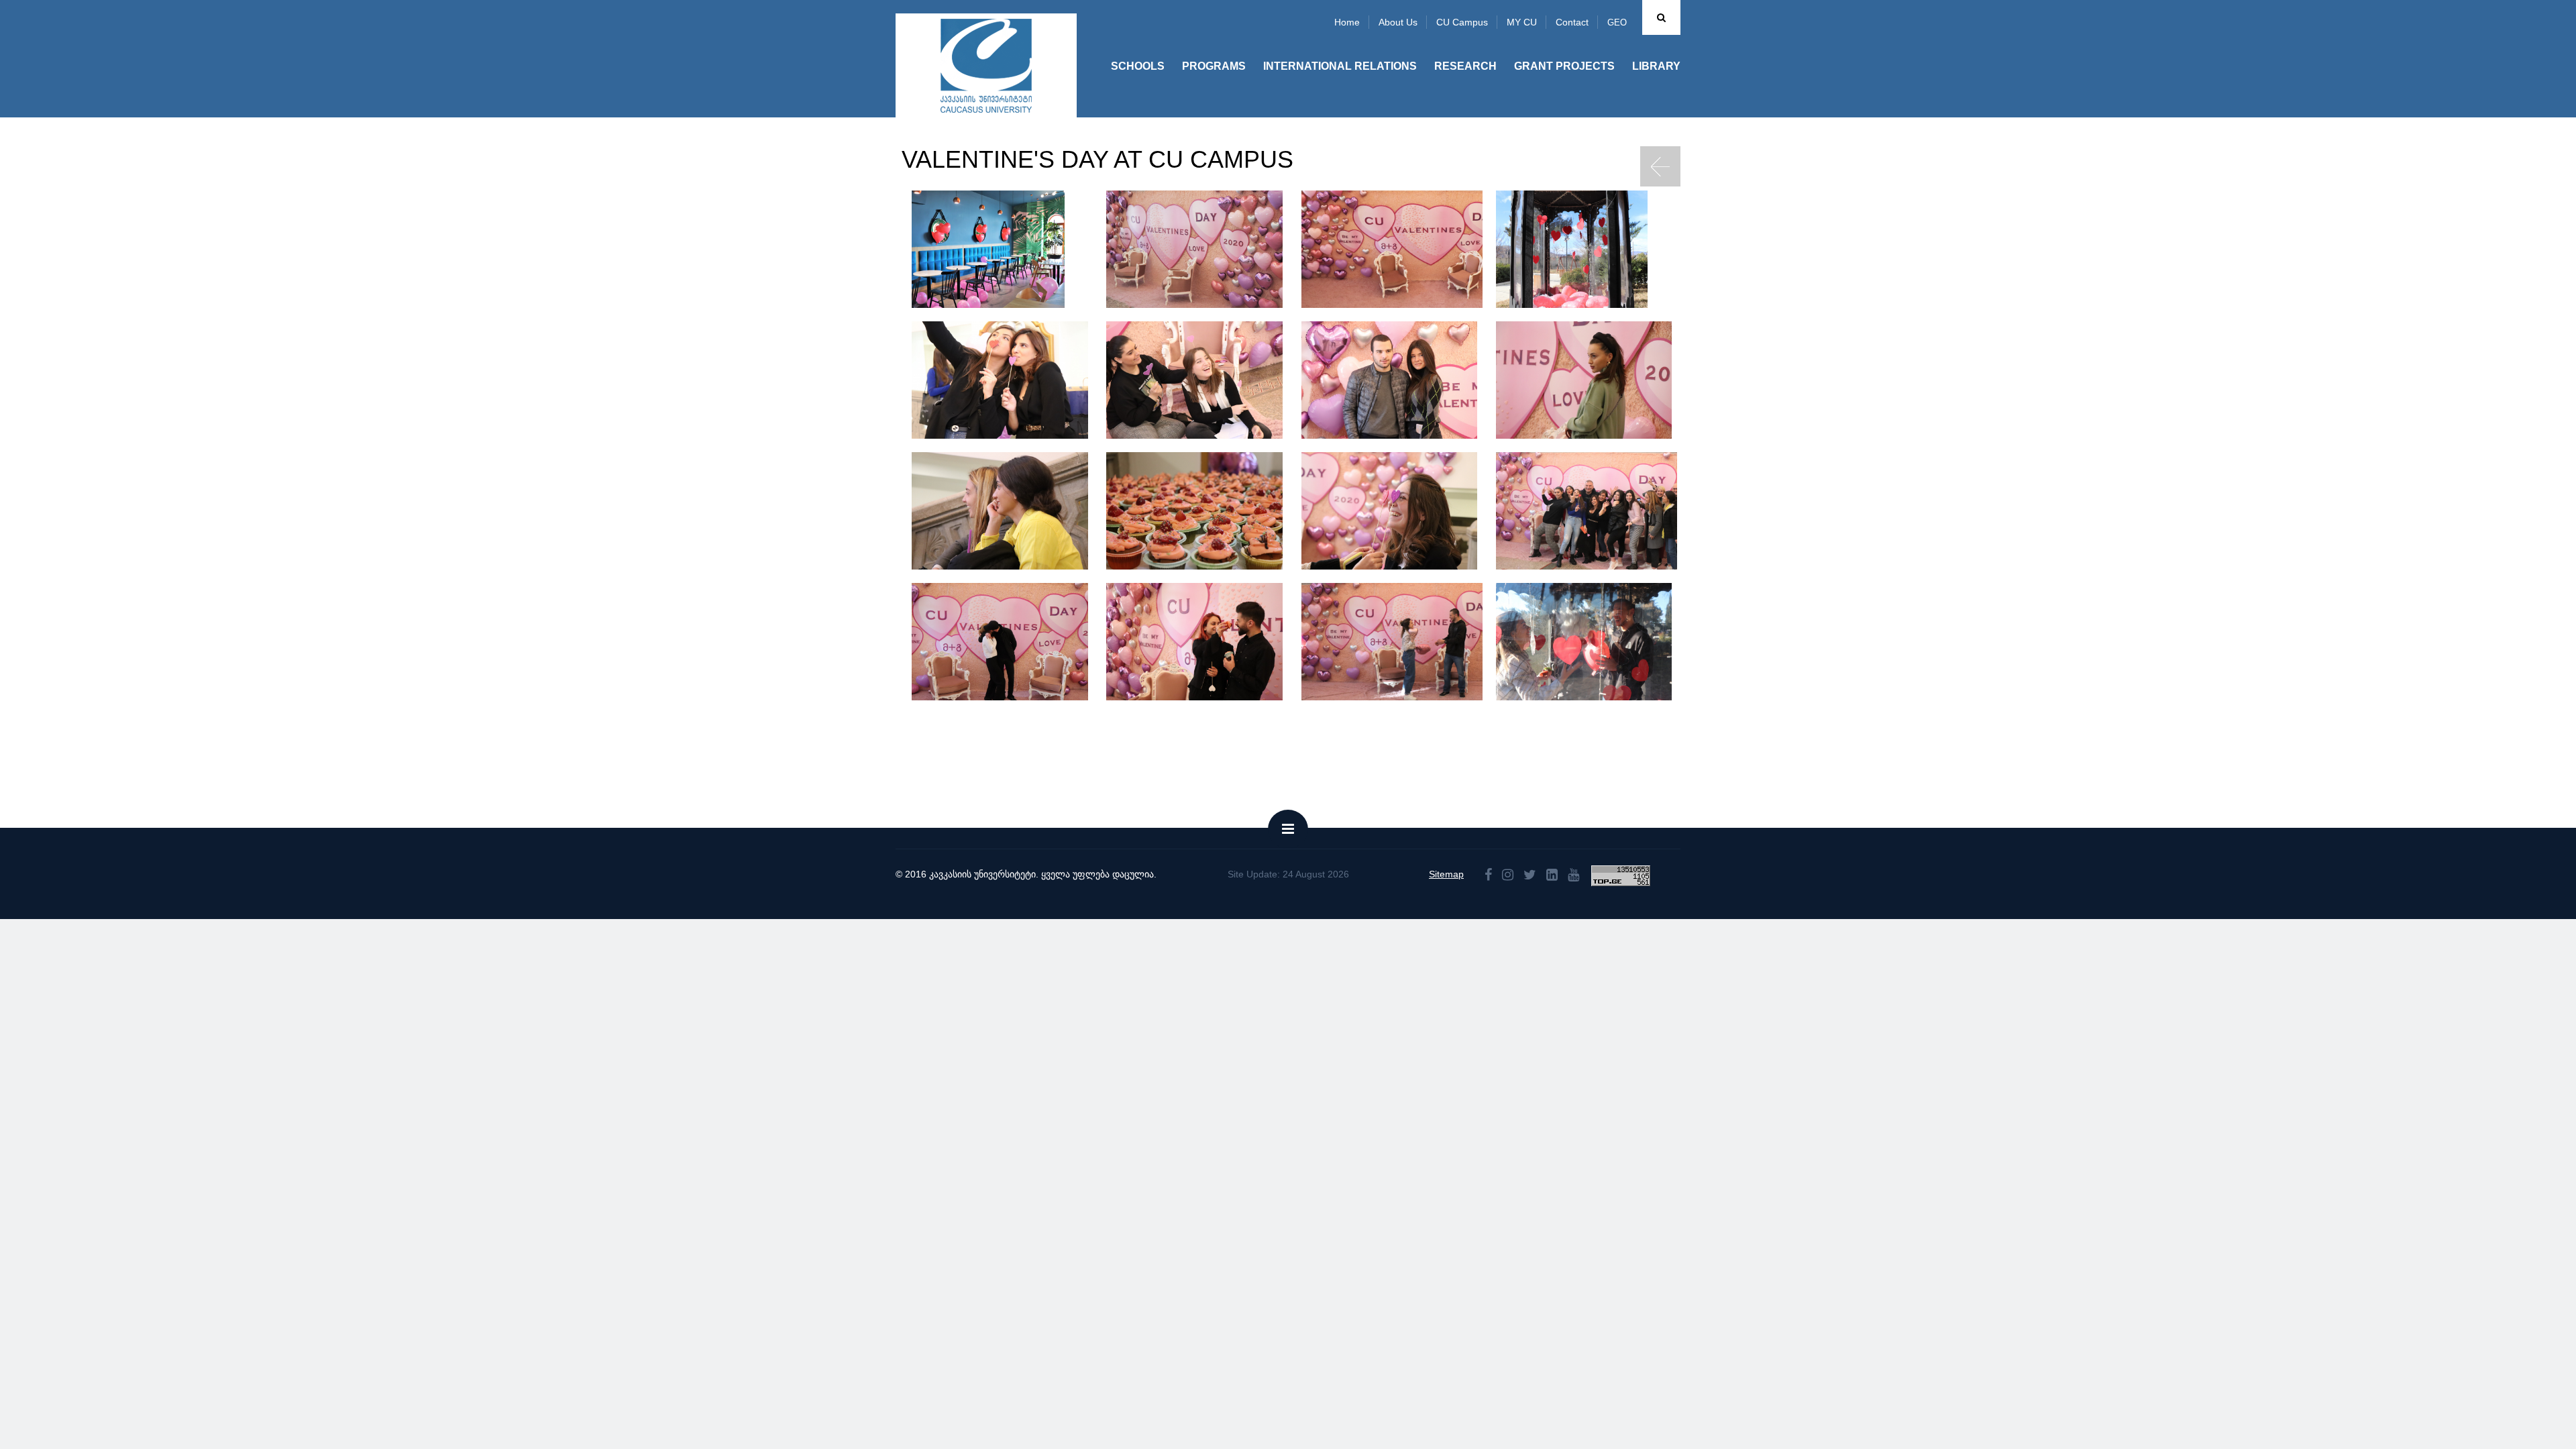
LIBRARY (1656, 66)
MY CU (1522, 22)
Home (1347, 22)
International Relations (1340, 66)
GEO (1617, 22)
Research (1465, 66)
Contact (1572, 22)
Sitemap (1446, 874)
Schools (1138, 66)
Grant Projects (1564, 66)
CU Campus (1462, 22)
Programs (1214, 66)
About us (1398, 22)
